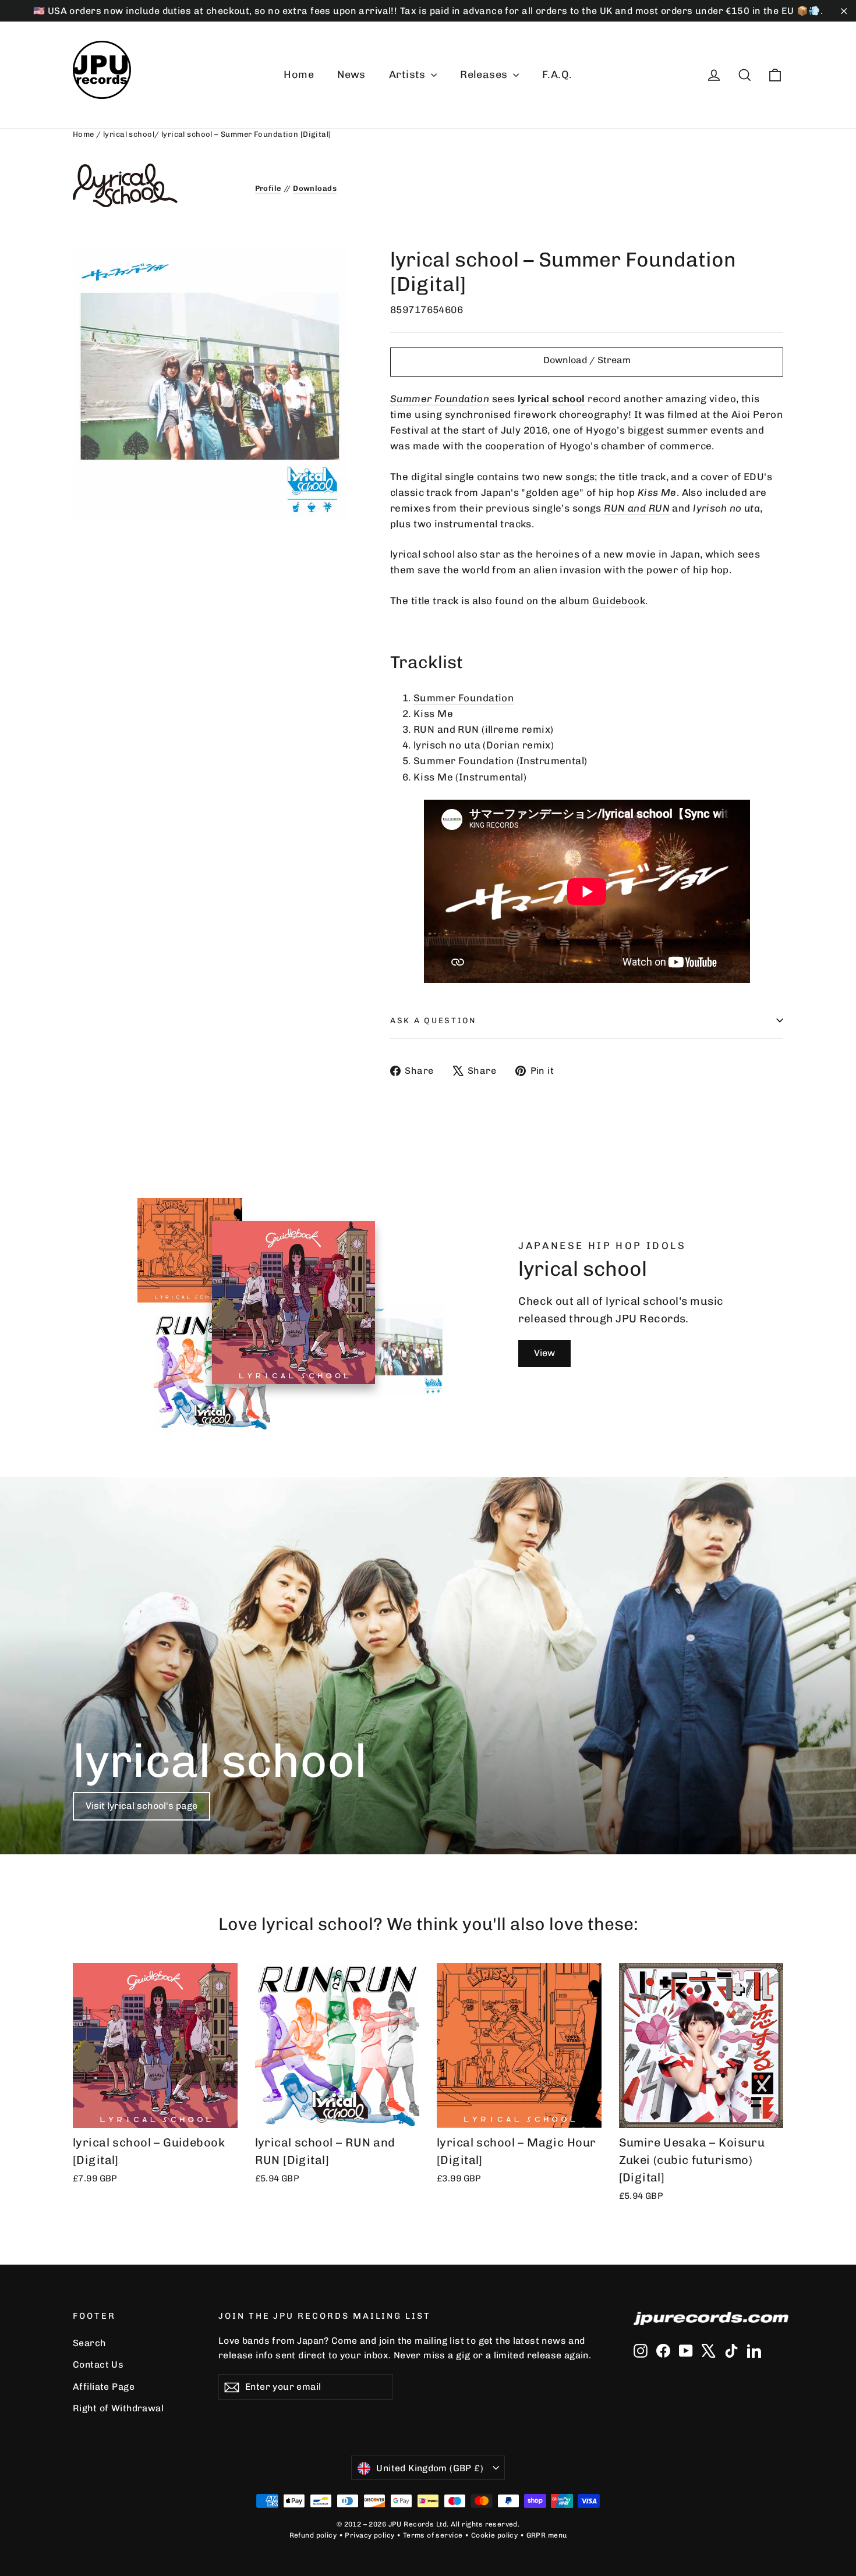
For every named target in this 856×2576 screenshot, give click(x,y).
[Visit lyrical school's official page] (155, 185)
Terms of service (433, 2535)
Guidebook (619, 601)
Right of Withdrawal (118, 2408)
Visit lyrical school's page (142, 1806)
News (351, 74)
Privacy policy (369, 2535)
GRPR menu (547, 2535)
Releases (485, 74)
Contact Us (98, 2364)
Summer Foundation (440, 399)
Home (299, 74)
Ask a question (433, 1020)
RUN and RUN (637, 508)
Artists (408, 74)
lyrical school (129, 134)
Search (89, 2343)
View (544, 1353)
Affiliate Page (104, 2387)
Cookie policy (495, 2535)
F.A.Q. (557, 74)
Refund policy (313, 2535)
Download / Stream (587, 360)
